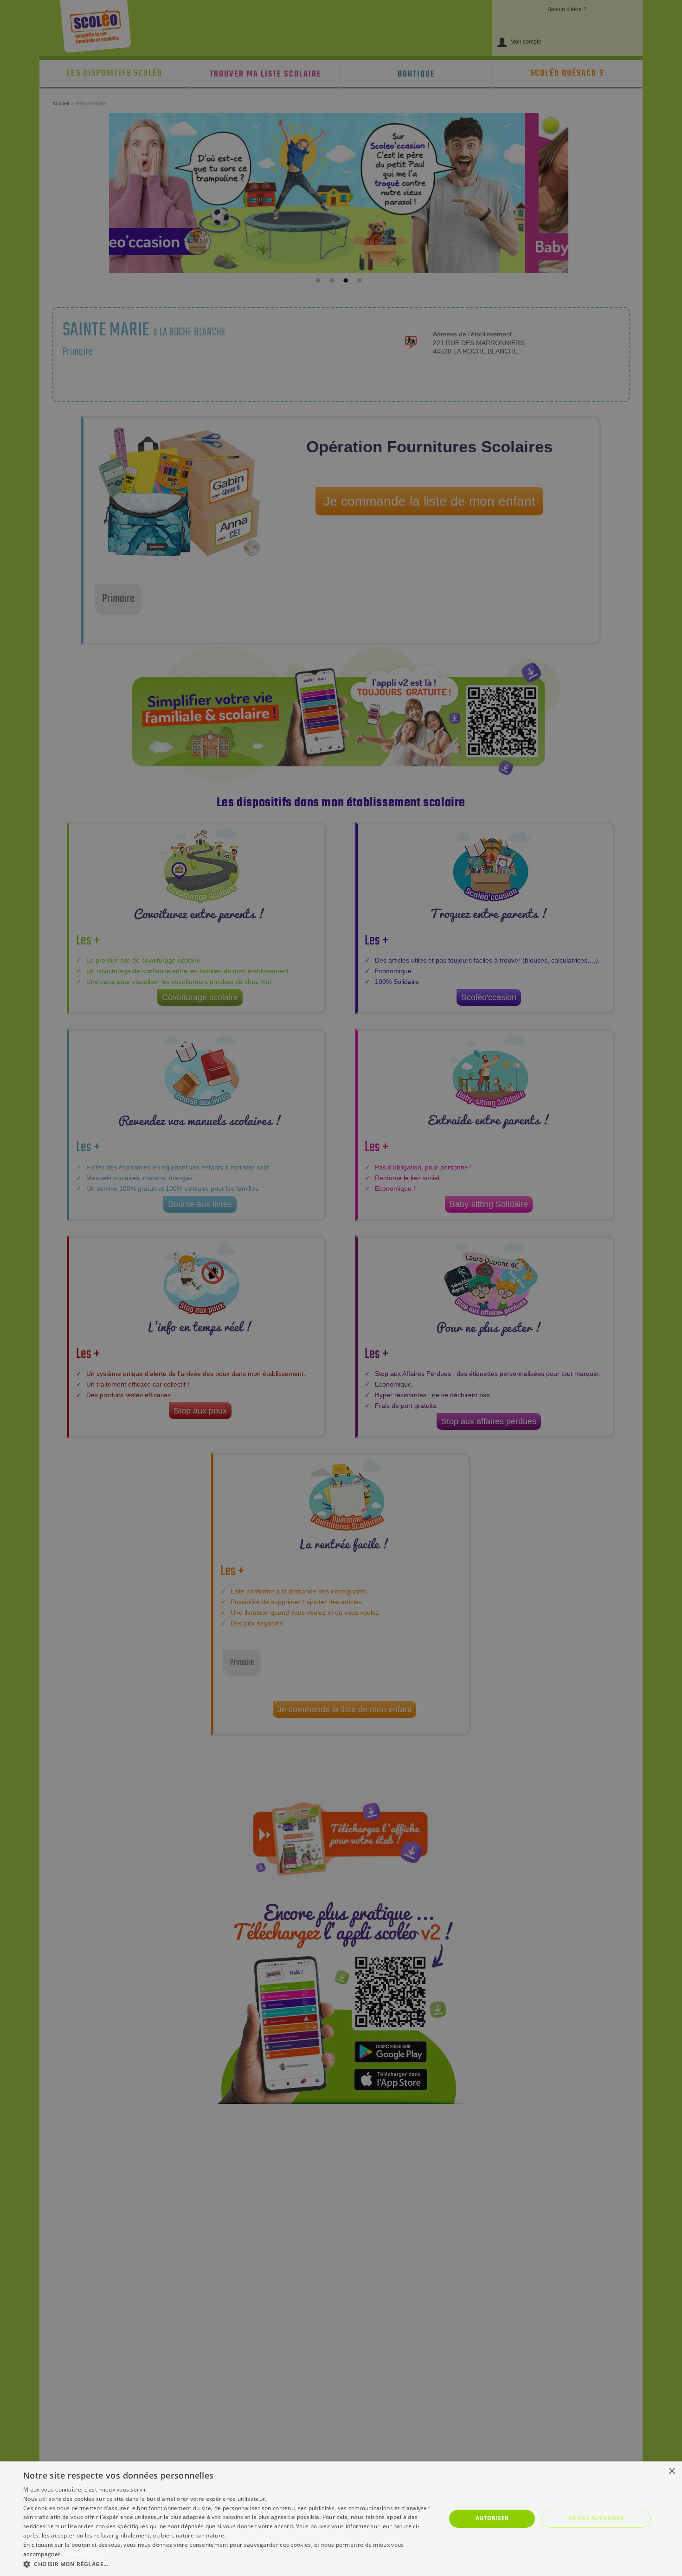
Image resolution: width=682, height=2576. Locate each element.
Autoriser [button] (492, 2518)
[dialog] (341, 2519)
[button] (228, 2564)
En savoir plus (82, 2554)
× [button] (672, 2471)
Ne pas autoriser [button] (596, 2518)
